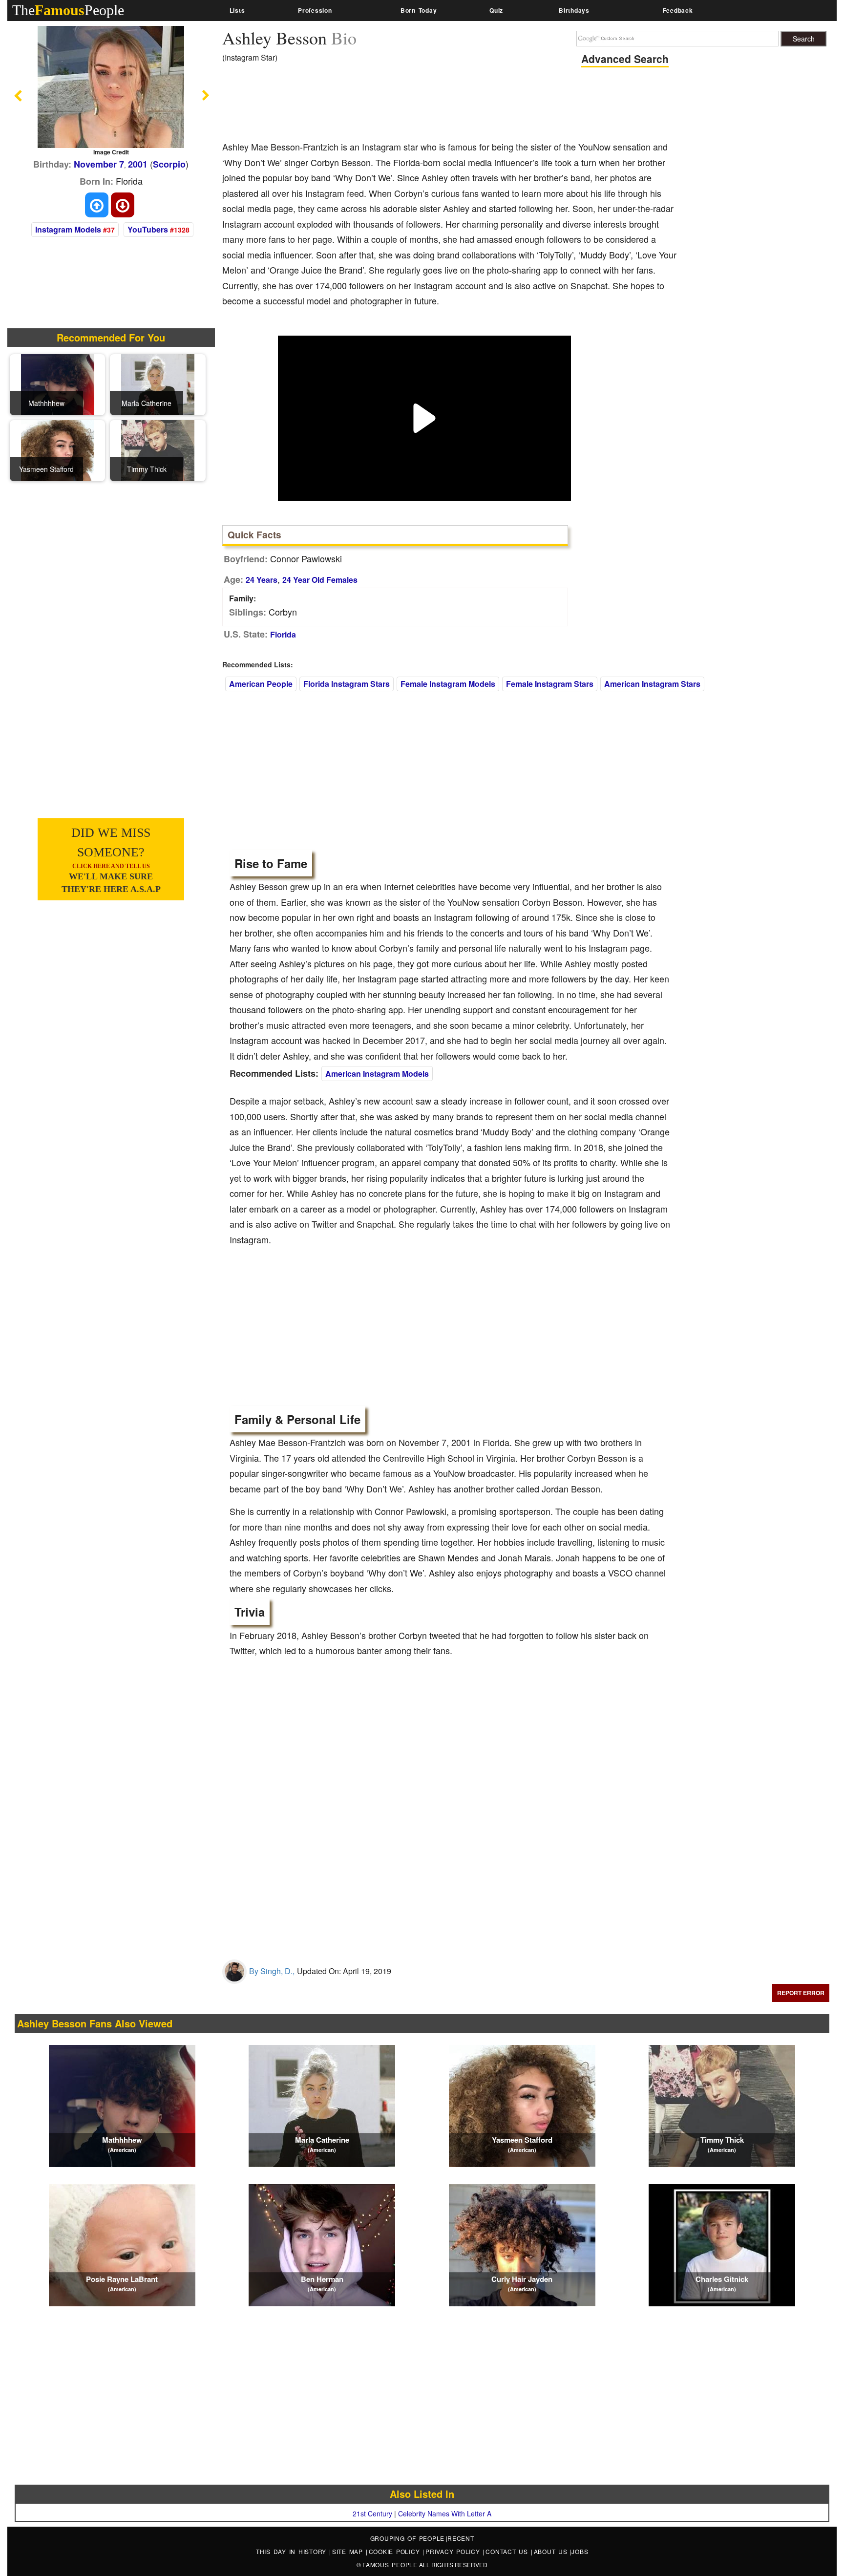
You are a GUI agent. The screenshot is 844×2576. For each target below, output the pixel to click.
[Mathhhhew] (58, 384)
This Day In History (293, 2551)
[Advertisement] (400, 105)
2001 (138, 164)
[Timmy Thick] (158, 450)
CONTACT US (508, 2551)
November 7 (99, 164)
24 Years (262, 580)
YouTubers (148, 229)
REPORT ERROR (801, 1993)
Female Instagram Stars (550, 684)
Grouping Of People (408, 2538)
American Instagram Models (377, 1074)
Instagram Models (68, 229)
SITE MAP (349, 2551)
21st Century (372, 2513)
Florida (283, 634)
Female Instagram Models (448, 684)
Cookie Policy (396, 2551)
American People (261, 684)
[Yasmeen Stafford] (58, 450)
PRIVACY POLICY (454, 2551)
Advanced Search (625, 59)
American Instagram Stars (652, 684)
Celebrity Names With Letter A (445, 2513)
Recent (461, 2538)
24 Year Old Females (320, 580)
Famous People (390, 2565)
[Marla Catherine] (158, 384)
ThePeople (68, 10)
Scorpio (169, 164)
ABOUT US (552, 2551)
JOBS (580, 2551)
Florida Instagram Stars (347, 684)
